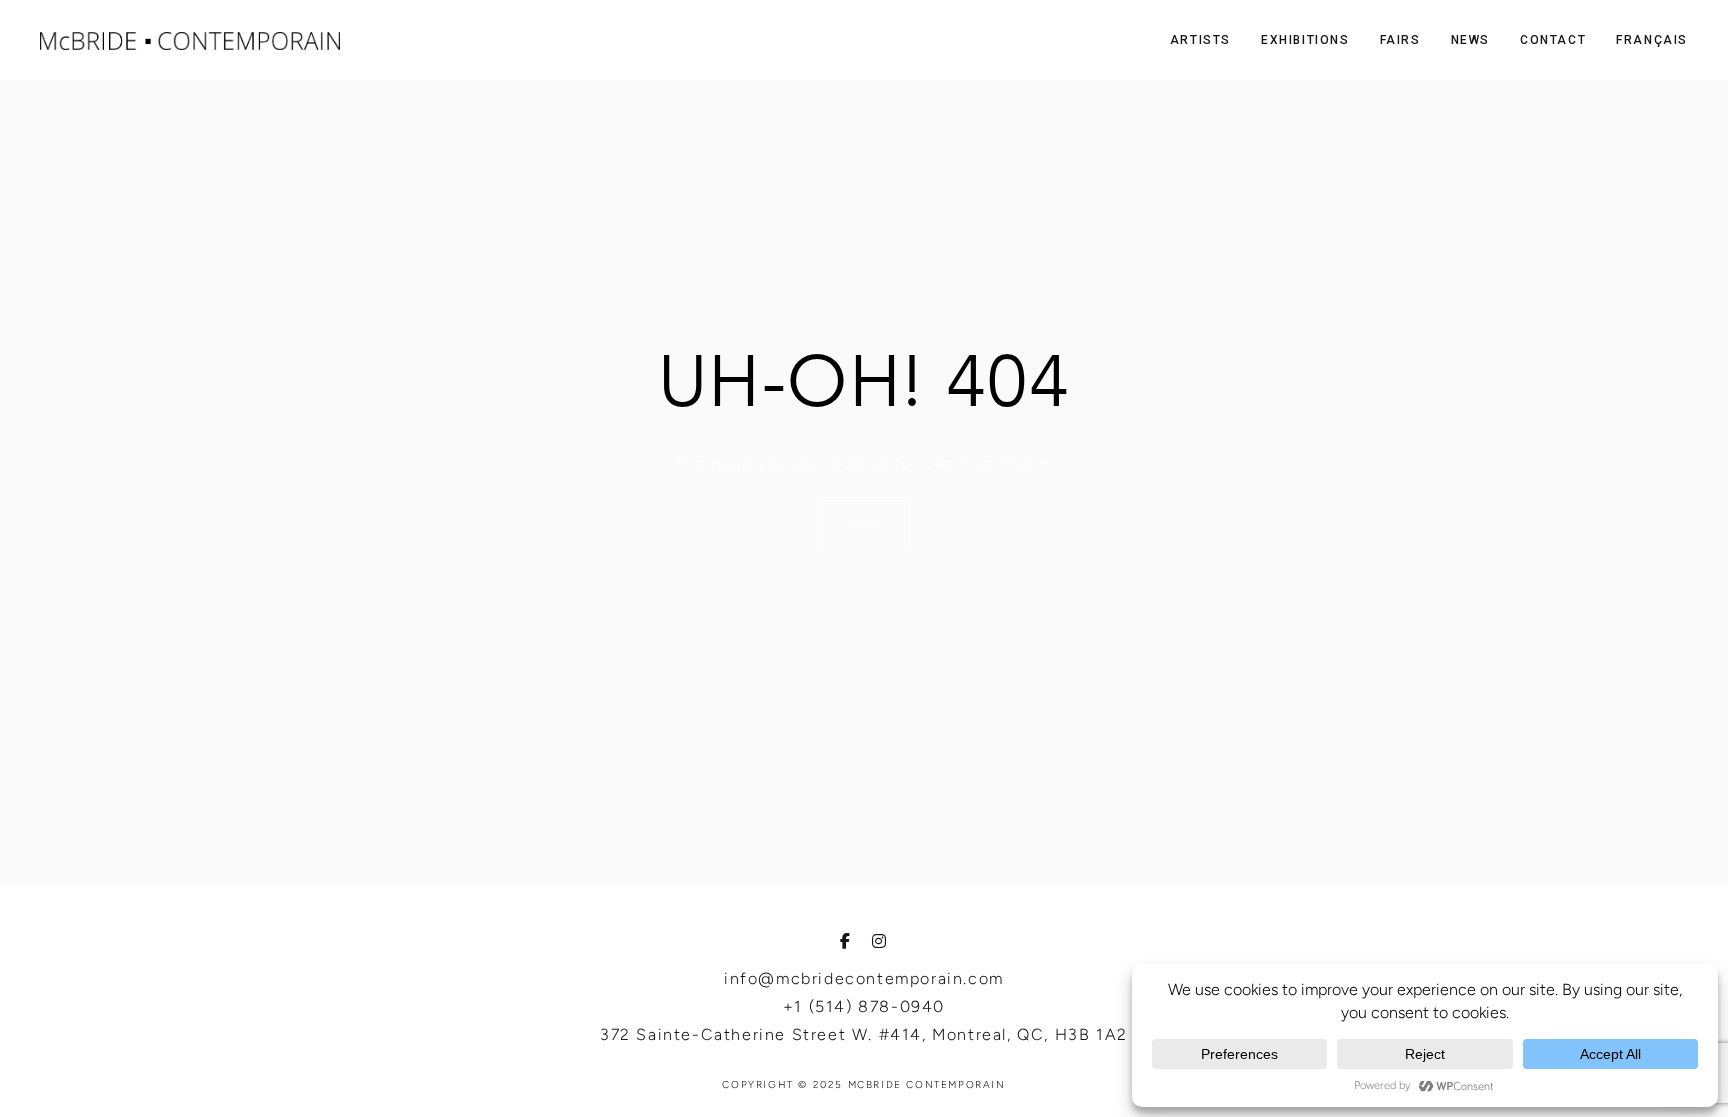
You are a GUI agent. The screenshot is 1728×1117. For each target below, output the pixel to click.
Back (863, 525)
